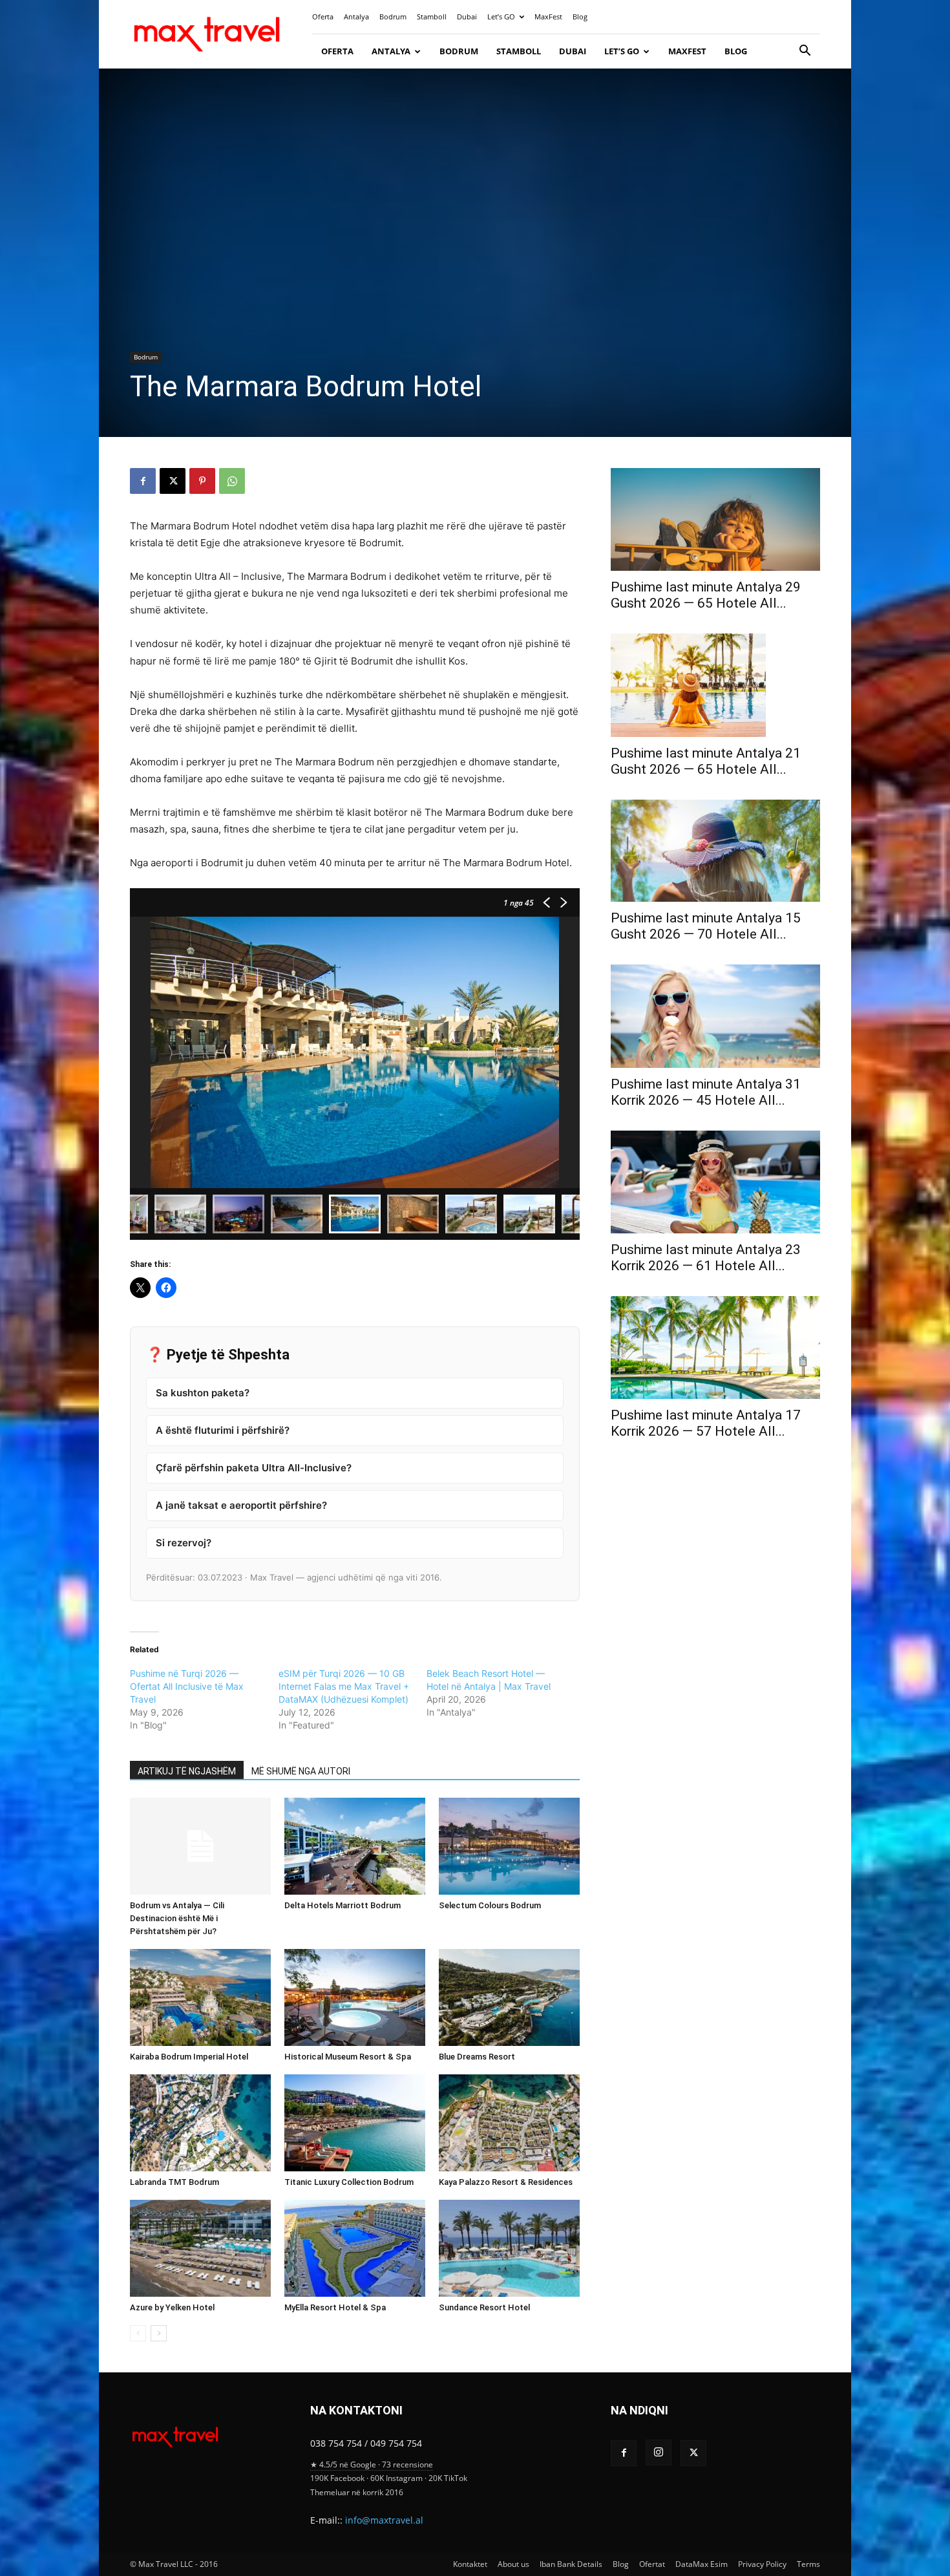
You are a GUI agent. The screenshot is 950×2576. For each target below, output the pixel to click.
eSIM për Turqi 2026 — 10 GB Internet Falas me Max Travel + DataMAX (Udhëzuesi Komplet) (344, 1686)
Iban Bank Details (571, 2564)
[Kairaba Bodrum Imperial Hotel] (200, 1997)
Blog (580, 16)
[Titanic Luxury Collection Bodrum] (355, 2123)
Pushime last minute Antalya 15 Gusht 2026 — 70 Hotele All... (706, 926)
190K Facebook (337, 2478)
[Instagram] (659, 2453)
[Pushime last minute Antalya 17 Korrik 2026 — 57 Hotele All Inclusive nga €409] (715, 1347)
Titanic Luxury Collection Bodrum (349, 2182)
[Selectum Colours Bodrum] (509, 1846)
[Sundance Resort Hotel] (509, 2248)
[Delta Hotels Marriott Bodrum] (355, 1846)
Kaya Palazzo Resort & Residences (506, 2182)
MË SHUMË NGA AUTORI (301, 1771)
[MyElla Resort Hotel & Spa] (355, 2248)
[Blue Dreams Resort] (509, 1997)
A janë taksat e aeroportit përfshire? (241, 1505)
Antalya (356, 16)
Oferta (323, 16)
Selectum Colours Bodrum (490, 1905)
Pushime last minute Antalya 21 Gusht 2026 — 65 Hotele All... (706, 761)
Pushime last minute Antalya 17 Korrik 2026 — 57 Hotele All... (706, 1423)
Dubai (467, 16)
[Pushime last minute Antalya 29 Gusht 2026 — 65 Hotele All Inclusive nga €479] (715, 519)
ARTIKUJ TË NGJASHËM (187, 1771)
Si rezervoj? (184, 1543)
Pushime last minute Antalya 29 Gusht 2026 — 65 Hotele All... (706, 595)
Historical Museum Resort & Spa (348, 2057)
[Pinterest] (202, 481)
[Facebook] (143, 481)
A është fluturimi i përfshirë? (223, 1430)
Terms (808, 2564)
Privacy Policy (762, 2564)
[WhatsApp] (232, 481)
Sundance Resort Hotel (484, 2307)
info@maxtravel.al (384, 2520)
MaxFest (548, 16)
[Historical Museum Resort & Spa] (355, 1997)
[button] (805, 52)
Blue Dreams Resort (477, 2057)
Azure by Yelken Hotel (172, 2307)
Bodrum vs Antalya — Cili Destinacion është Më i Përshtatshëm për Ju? (177, 1918)
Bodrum (393, 16)
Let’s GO (501, 16)
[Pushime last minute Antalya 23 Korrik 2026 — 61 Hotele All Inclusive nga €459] (715, 1182)
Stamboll (432, 16)
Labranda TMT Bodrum (174, 2182)
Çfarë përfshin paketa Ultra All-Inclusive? (254, 1468)
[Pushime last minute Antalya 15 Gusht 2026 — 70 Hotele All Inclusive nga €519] (715, 851)
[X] (173, 481)
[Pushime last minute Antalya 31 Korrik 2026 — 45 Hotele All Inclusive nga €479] (715, 1016)
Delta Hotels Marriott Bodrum (343, 1905)
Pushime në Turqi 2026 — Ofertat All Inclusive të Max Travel (187, 1686)
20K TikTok (448, 2478)
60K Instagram (396, 2478)
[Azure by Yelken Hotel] (200, 2248)
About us (513, 2564)
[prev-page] (138, 2333)
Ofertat (652, 2564)
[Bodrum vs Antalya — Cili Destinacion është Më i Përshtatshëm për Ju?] (200, 1846)
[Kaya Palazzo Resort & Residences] (509, 2123)
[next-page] (159, 2333)
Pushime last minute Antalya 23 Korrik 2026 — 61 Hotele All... (706, 1258)
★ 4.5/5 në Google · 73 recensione (372, 2464)
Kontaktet (470, 2564)
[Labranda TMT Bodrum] (200, 2123)
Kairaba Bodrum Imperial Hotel (200, 2057)
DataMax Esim (702, 2564)
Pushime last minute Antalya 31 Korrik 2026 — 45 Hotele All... (706, 1092)
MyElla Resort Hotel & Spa (335, 2307)
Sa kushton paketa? (203, 1393)
